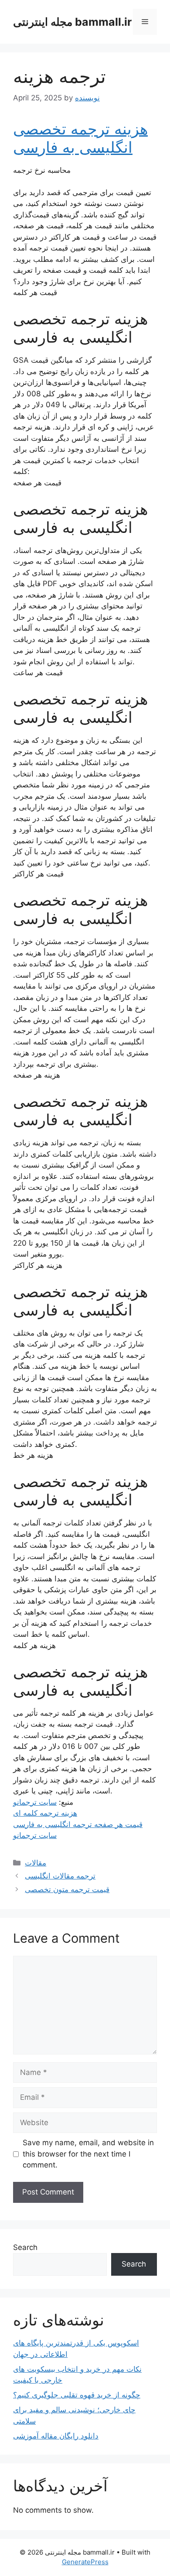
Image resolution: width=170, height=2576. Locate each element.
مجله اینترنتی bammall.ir (72, 22)
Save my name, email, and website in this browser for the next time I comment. (88, 2154)
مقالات (36, 1863)
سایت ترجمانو (35, 1802)
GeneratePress (85, 2562)
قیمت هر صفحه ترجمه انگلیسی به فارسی (78, 1824)
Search (25, 2247)
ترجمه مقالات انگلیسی (60, 1876)
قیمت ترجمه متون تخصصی (67, 1889)
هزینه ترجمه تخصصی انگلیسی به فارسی (80, 138)
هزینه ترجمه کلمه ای (45, 1813)
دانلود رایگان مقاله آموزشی (56, 2436)
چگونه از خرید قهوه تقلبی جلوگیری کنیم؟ (77, 2395)
